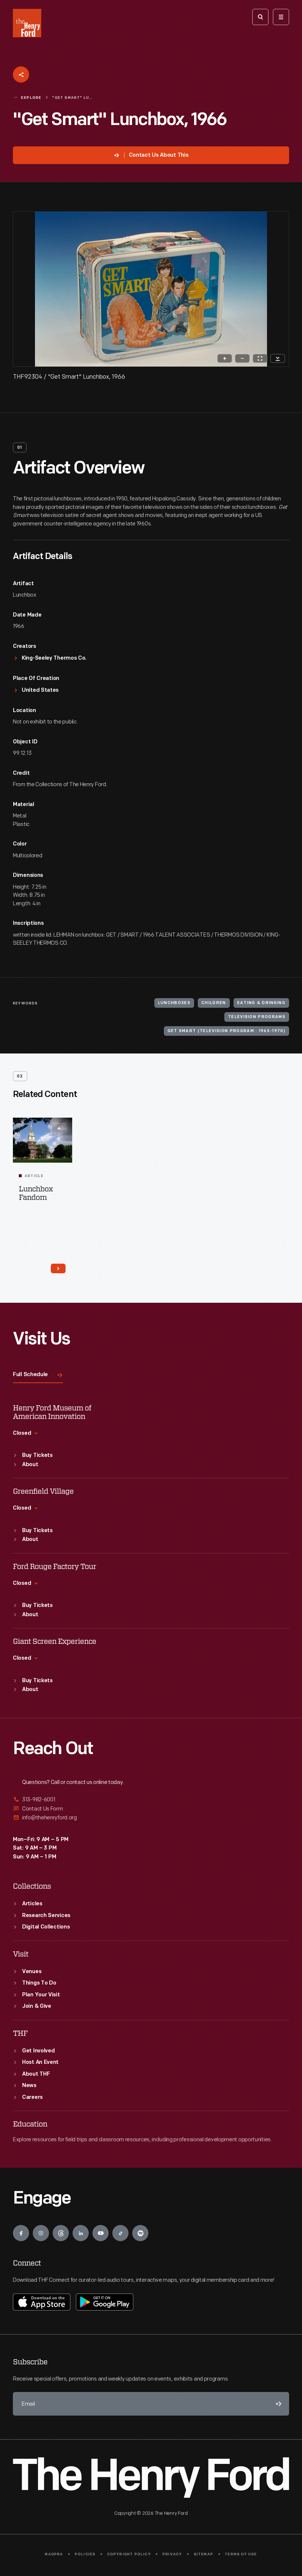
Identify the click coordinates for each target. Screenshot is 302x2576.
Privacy (172, 2554)
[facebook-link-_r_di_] (21, 2233)
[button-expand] (59, 1128)
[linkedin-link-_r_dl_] (81, 2233)
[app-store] (42, 2302)
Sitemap (203, 2554)
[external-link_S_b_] (151, 1809)
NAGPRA (54, 2554)
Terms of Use (241, 2554)
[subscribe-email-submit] (277, 2404)
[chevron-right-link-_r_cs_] (58, 1268)
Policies (85, 2554)
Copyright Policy (129, 2554)
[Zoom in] (225, 358)
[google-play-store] (105, 2302)
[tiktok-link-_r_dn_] (120, 2233)
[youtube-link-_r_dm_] (101, 2233)
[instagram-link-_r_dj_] (41, 2233)
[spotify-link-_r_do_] (140, 2233)
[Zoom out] (242, 358)
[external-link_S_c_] (151, 1818)
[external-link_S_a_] (151, 1800)
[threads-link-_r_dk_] (61, 2233)
